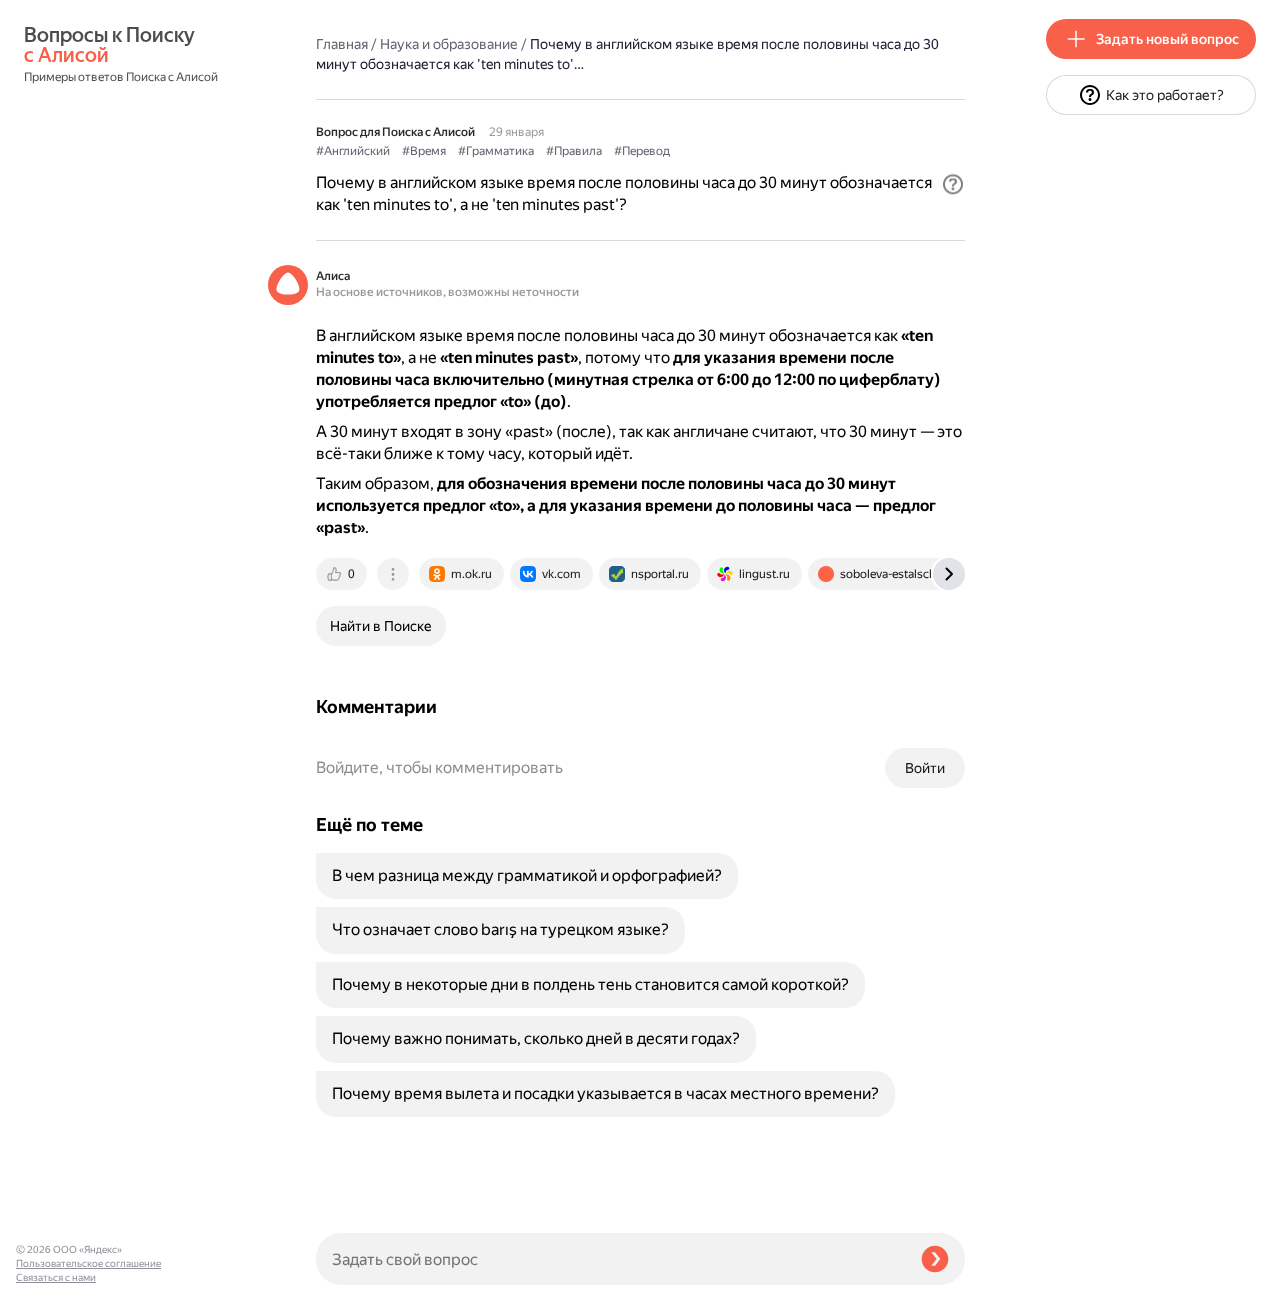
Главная (342, 44)
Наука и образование (449, 44)
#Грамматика (496, 151)
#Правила (574, 151)
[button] (953, 184)
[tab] (343, 574)
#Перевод (642, 151)
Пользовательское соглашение (88, 1263)
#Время (424, 151)
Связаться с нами (56, 1277)
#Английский (353, 151)
